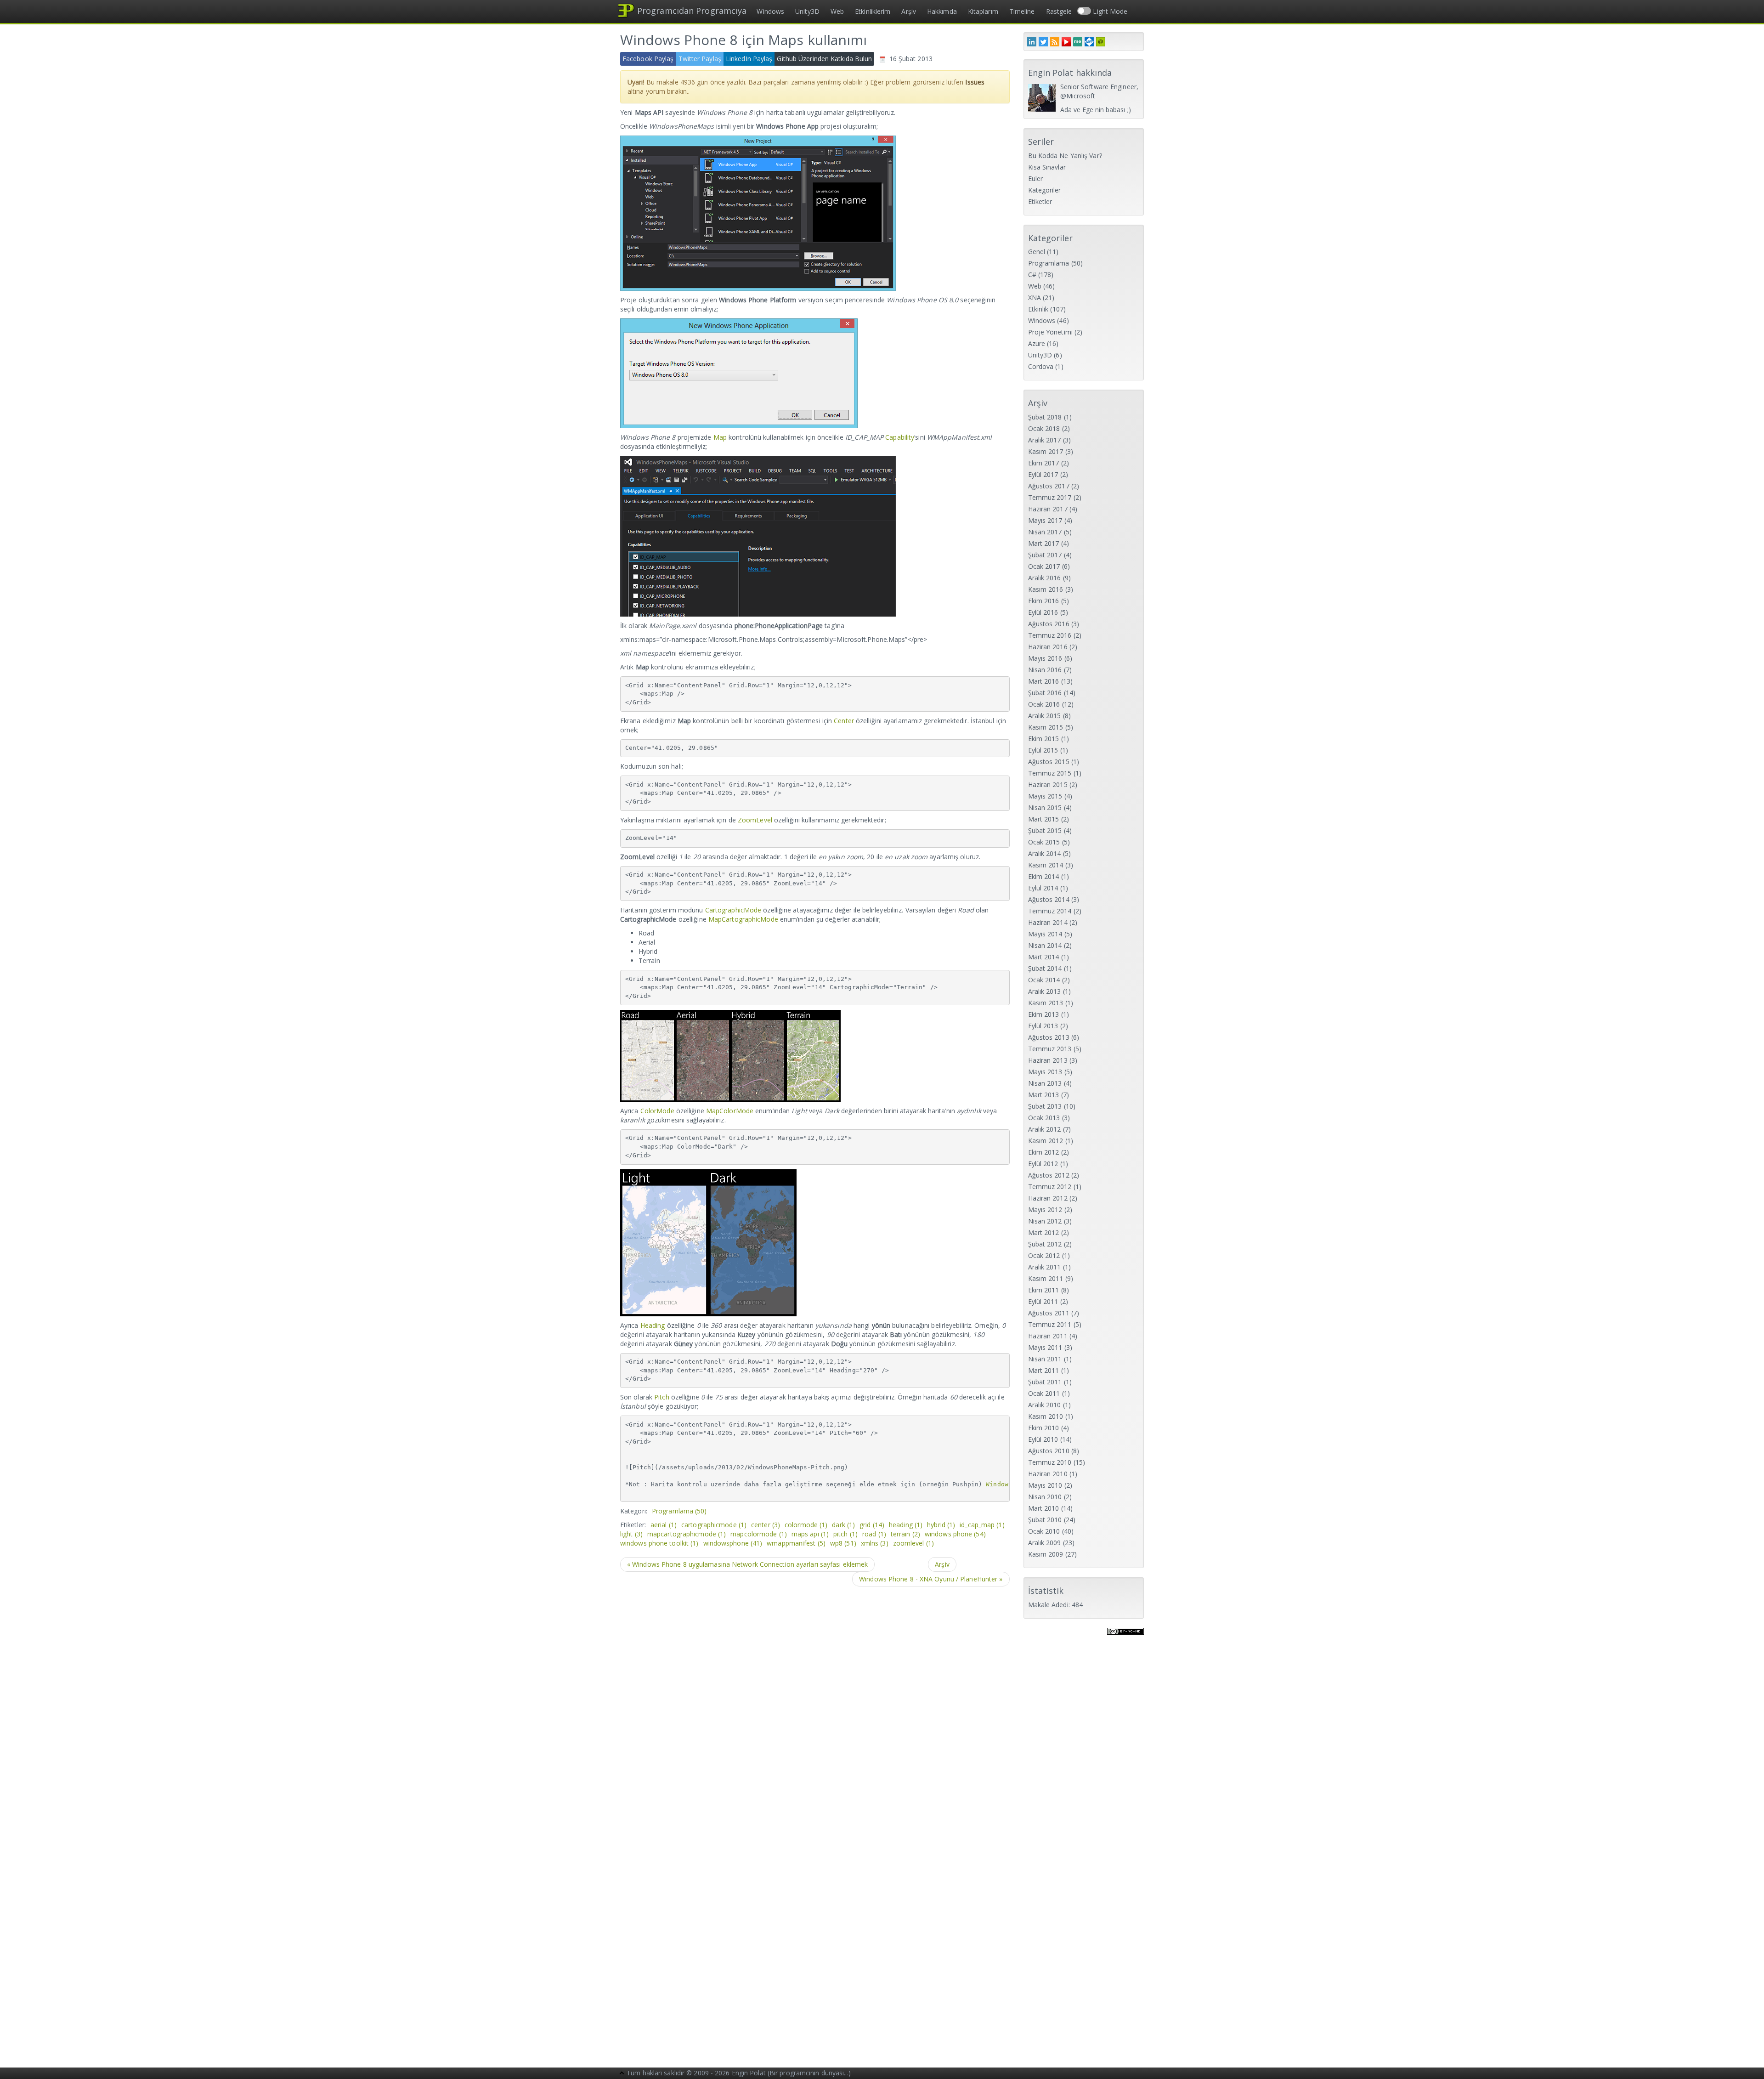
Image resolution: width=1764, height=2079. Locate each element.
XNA (1035, 297)
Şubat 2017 (1045, 555)
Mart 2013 (1044, 1095)
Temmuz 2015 (1050, 773)
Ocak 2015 (1044, 842)
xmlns (875, 1543)
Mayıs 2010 (1045, 1485)
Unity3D (807, 11)
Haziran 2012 (1048, 1198)
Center (844, 721)
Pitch (662, 1397)
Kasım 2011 (1046, 1278)
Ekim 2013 (1044, 1014)
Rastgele (1059, 11)
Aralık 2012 (1045, 1129)
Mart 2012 (1044, 1232)
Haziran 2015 (1048, 785)
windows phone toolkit (659, 1543)
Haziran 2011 (1048, 1336)
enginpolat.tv (1066, 42)
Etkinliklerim (873, 11)
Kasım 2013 (1046, 1003)
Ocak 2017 (1044, 566)
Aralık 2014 (1045, 853)
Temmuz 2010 (1050, 1462)
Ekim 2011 (1044, 1290)
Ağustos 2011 (1049, 1313)
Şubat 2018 (1045, 417)
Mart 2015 (1044, 819)
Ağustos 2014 (1049, 899)
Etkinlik (1038, 309)
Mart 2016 (1044, 681)
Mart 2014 (1044, 957)
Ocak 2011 (1044, 1393)
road (874, 1534)
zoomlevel (913, 1543)
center (766, 1525)
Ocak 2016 (1044, 704)
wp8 (843, 1543)
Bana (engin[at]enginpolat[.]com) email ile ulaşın (1101, 42)
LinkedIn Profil (1032, 42)
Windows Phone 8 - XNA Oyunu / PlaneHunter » (931, 1579)
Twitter (1043, 42)
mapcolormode (759, 1534)
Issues (975, 82)
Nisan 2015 (1045, 807)
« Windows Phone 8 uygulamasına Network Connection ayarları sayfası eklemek (747, 1564)
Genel (1037, 252)
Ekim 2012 (1044, 1152)
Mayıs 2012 (1045, 1209)
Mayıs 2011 (1045, 1347)
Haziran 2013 (1048, 1060)
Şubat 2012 (1045, 1244)
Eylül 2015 (1043, 750)
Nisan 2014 (1045, 945)
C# (1032, 275)
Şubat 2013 (1045, 1106)
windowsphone (733, 1543)
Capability (900, 437)
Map (720, 437)
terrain (905, 1534)
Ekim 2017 (1044, 463)
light (631, 1534)
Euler (1036, 178)
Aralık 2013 (1045, 991)
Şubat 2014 (1045, 968)
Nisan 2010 (1045, 1497)
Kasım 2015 (1046, 727)
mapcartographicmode (687, 1534)
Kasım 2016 (1046, 589)
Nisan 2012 (1045, 1221)
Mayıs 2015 (1045, 796)
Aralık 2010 (1045, 1405)
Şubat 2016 (1045, 693)
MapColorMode (730, 1111)
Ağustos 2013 (1049, 1037)
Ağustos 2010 (1049, 1451)
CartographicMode (733, 910)
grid (872, 1525)
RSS (1055, 42)
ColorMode (657, 1111)
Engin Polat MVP (1089, 42)
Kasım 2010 (1046, 1416)
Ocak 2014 (1044, 980)
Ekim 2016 (1044, 601)
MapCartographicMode (743, 919)
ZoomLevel (755, 820)
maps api (810, 1534)
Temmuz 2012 (1050, 1187)
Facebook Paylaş (648, 59)
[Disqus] (815, 1711)
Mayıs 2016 (1045, 658)
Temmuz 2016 (1050, 635)
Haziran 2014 (1048, 922)
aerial (664, 1525)
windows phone (955, 1534)
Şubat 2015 (1045, 830)
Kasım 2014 (1046, 865)
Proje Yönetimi (1050, 332)
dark (843, 1525)
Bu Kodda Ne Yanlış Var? (1065, 156)
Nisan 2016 (1045, 670)
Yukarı (622, 2074)
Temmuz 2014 (1050, 911)
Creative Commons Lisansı (1125, 1637)
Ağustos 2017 (1049, 486)
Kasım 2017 (1046, 451)
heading (906, 1525)
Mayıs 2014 (1045, 934)
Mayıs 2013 (1045, 1072)
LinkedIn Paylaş (749, 59)
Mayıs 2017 (1045, 520)
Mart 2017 (1044, 543)
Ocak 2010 (1044, 1531)
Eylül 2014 (1043, 888)
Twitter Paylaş (700, 59)
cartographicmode (714, 1525)
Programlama (679, 1511)
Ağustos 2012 (1049, 1175)
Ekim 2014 (1044, 876)
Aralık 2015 (1045, 716)
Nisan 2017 (1045, 532)
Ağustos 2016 (1049, 624)
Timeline (1022, 11)
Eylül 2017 (1043, 474)
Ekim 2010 (1044, 1428)
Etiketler (1040, 201)
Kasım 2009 (1046, 1554)
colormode (806, 1525)
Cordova (1041, 366)
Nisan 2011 (1045, 1359)
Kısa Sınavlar (1047, 167)
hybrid (941, 1525)
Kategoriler (1045, 190)
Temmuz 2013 (1050, 1049)
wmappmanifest (796, 1543)
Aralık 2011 (1045, 1267)
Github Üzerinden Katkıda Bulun (824, 59)
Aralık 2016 (1045, 578)
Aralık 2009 (1045, 1543)
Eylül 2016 (1043, 612)
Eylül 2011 (1043, 1301)
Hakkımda (942, 11)
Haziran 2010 (1048, 1474)
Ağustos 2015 (1049, 762)
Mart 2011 (1044, 1370)
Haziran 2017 (1048, 509)
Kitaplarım (983, 11)
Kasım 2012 (1046, 1141)
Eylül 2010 (1043, 1439)
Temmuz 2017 (1050, 497)
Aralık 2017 (1045, 440)
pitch (845, 1534)
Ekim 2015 (1044, 739)
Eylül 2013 (1043, 1026)
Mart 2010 (1044, 1508)
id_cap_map (982, 1525)
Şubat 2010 (1045, 1520)
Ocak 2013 (1044, 1118)
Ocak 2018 (1044, 428)
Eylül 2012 (1043, 1164)
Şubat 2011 (1045, 1382)
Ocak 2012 (1044, 1255)
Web (837, 11)
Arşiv (909, 11)
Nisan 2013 (1045, 1083)
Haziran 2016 (1048, 647)
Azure (1037, 343)
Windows (770, 11)
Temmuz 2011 (1050, 1324)
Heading (653, 1325)
